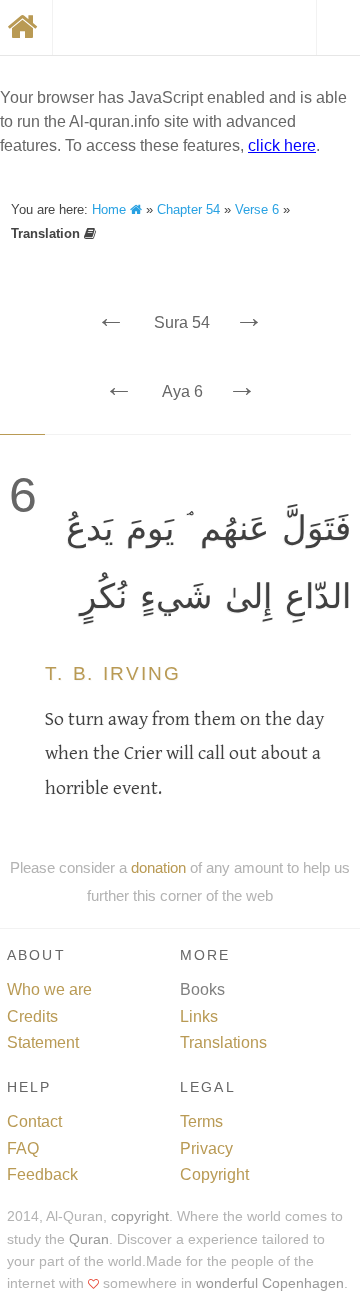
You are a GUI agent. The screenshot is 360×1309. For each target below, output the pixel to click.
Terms (201, 1121)
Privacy (206, 1148)
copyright (140, 1216)
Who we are (49, 989)
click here (282, 145)
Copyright (214, 1174)
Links (199, 1016)
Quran (89, 1239)
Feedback (42, 1174)
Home (111, 209)
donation (158, 867)
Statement (43, 1042)
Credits (32, 1016)
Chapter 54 (188, 209)
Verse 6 (257, 209)
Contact (34, 1121)
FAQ (23, 1148)
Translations (223, 1042)
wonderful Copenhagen (270, 1283)
